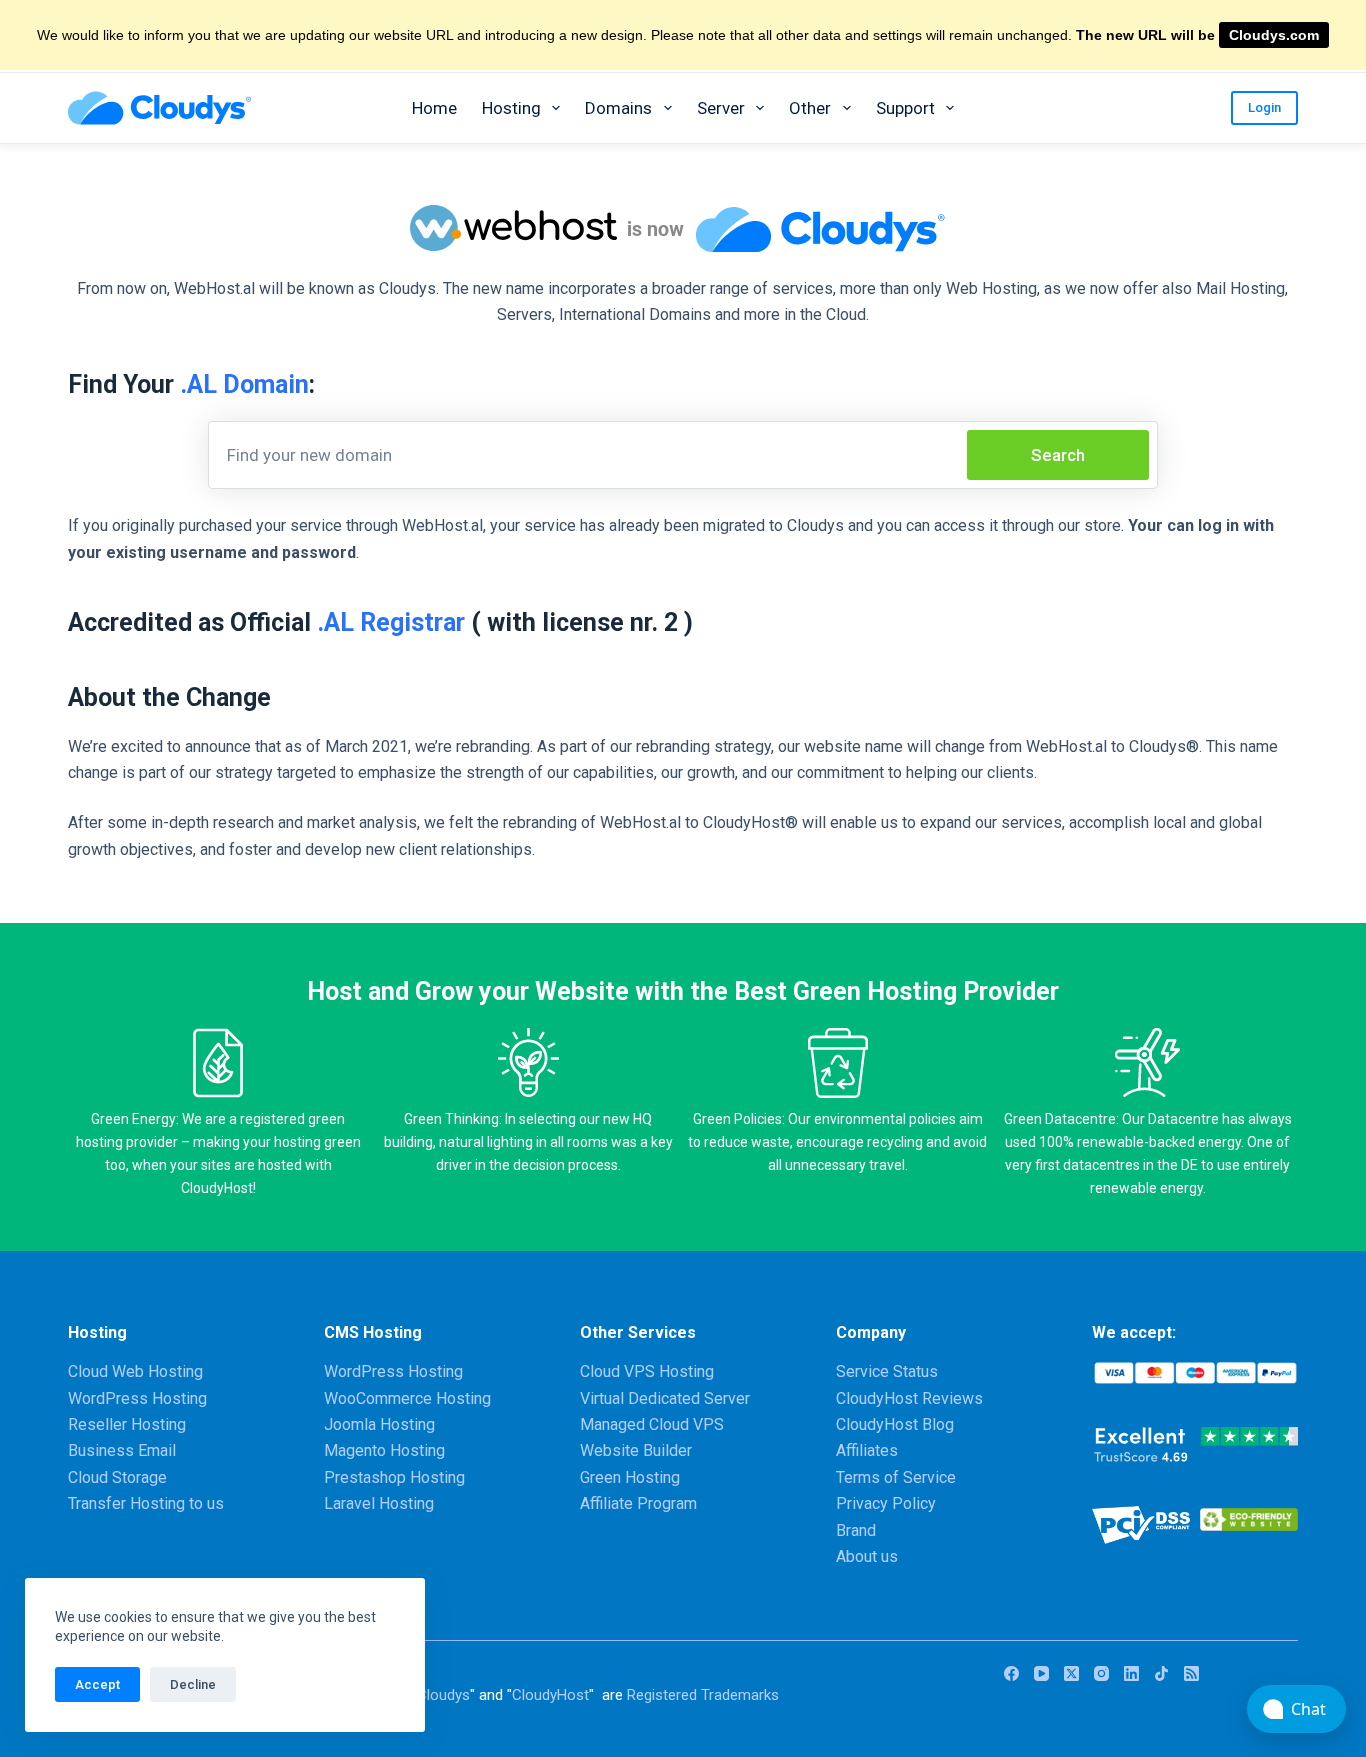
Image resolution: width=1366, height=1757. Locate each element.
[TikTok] (1161, 1673)
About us (867, 1556)
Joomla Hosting (379, 1424)
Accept (97, 1684)
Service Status (887, 1371)
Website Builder (636, 1450)
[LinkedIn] (1131, 1673)
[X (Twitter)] (1071, 1673)
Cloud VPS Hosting (647, 1371)
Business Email (122, 1450)
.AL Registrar (391, 622)
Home (434, 108)
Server (721, 108)
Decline (193, 1684)
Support (905, 108)
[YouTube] (1041, 1673)
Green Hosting (630, 1477)
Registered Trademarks (703, 1695)
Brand (856, 1530)
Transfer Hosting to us (146, 1503)
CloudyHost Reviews (909, 1398)
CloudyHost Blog (895, 1424)
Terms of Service (896, 1477)
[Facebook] (1011, 1673)
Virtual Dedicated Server (665, 1398)
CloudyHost (550, 1695)
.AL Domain (244, 384)
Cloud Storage (117, 1477)
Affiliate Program (638, 1503)
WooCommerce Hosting (407, 1398)
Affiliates (867, 1450)
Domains (618, 108)
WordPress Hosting (137, 1398)
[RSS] (1191, 1673)
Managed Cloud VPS (652, 1424)
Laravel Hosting (379, 1503)
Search (1058, 455)
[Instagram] (1101, 1673)
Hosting (511, 108)
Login (1264, 107)
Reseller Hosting (127, 1424)
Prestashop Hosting (394, 1477)
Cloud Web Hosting (135, 1371)
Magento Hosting (384, 1450)
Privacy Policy (886, 1503)
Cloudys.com (1274, 35)
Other (810, 108)
